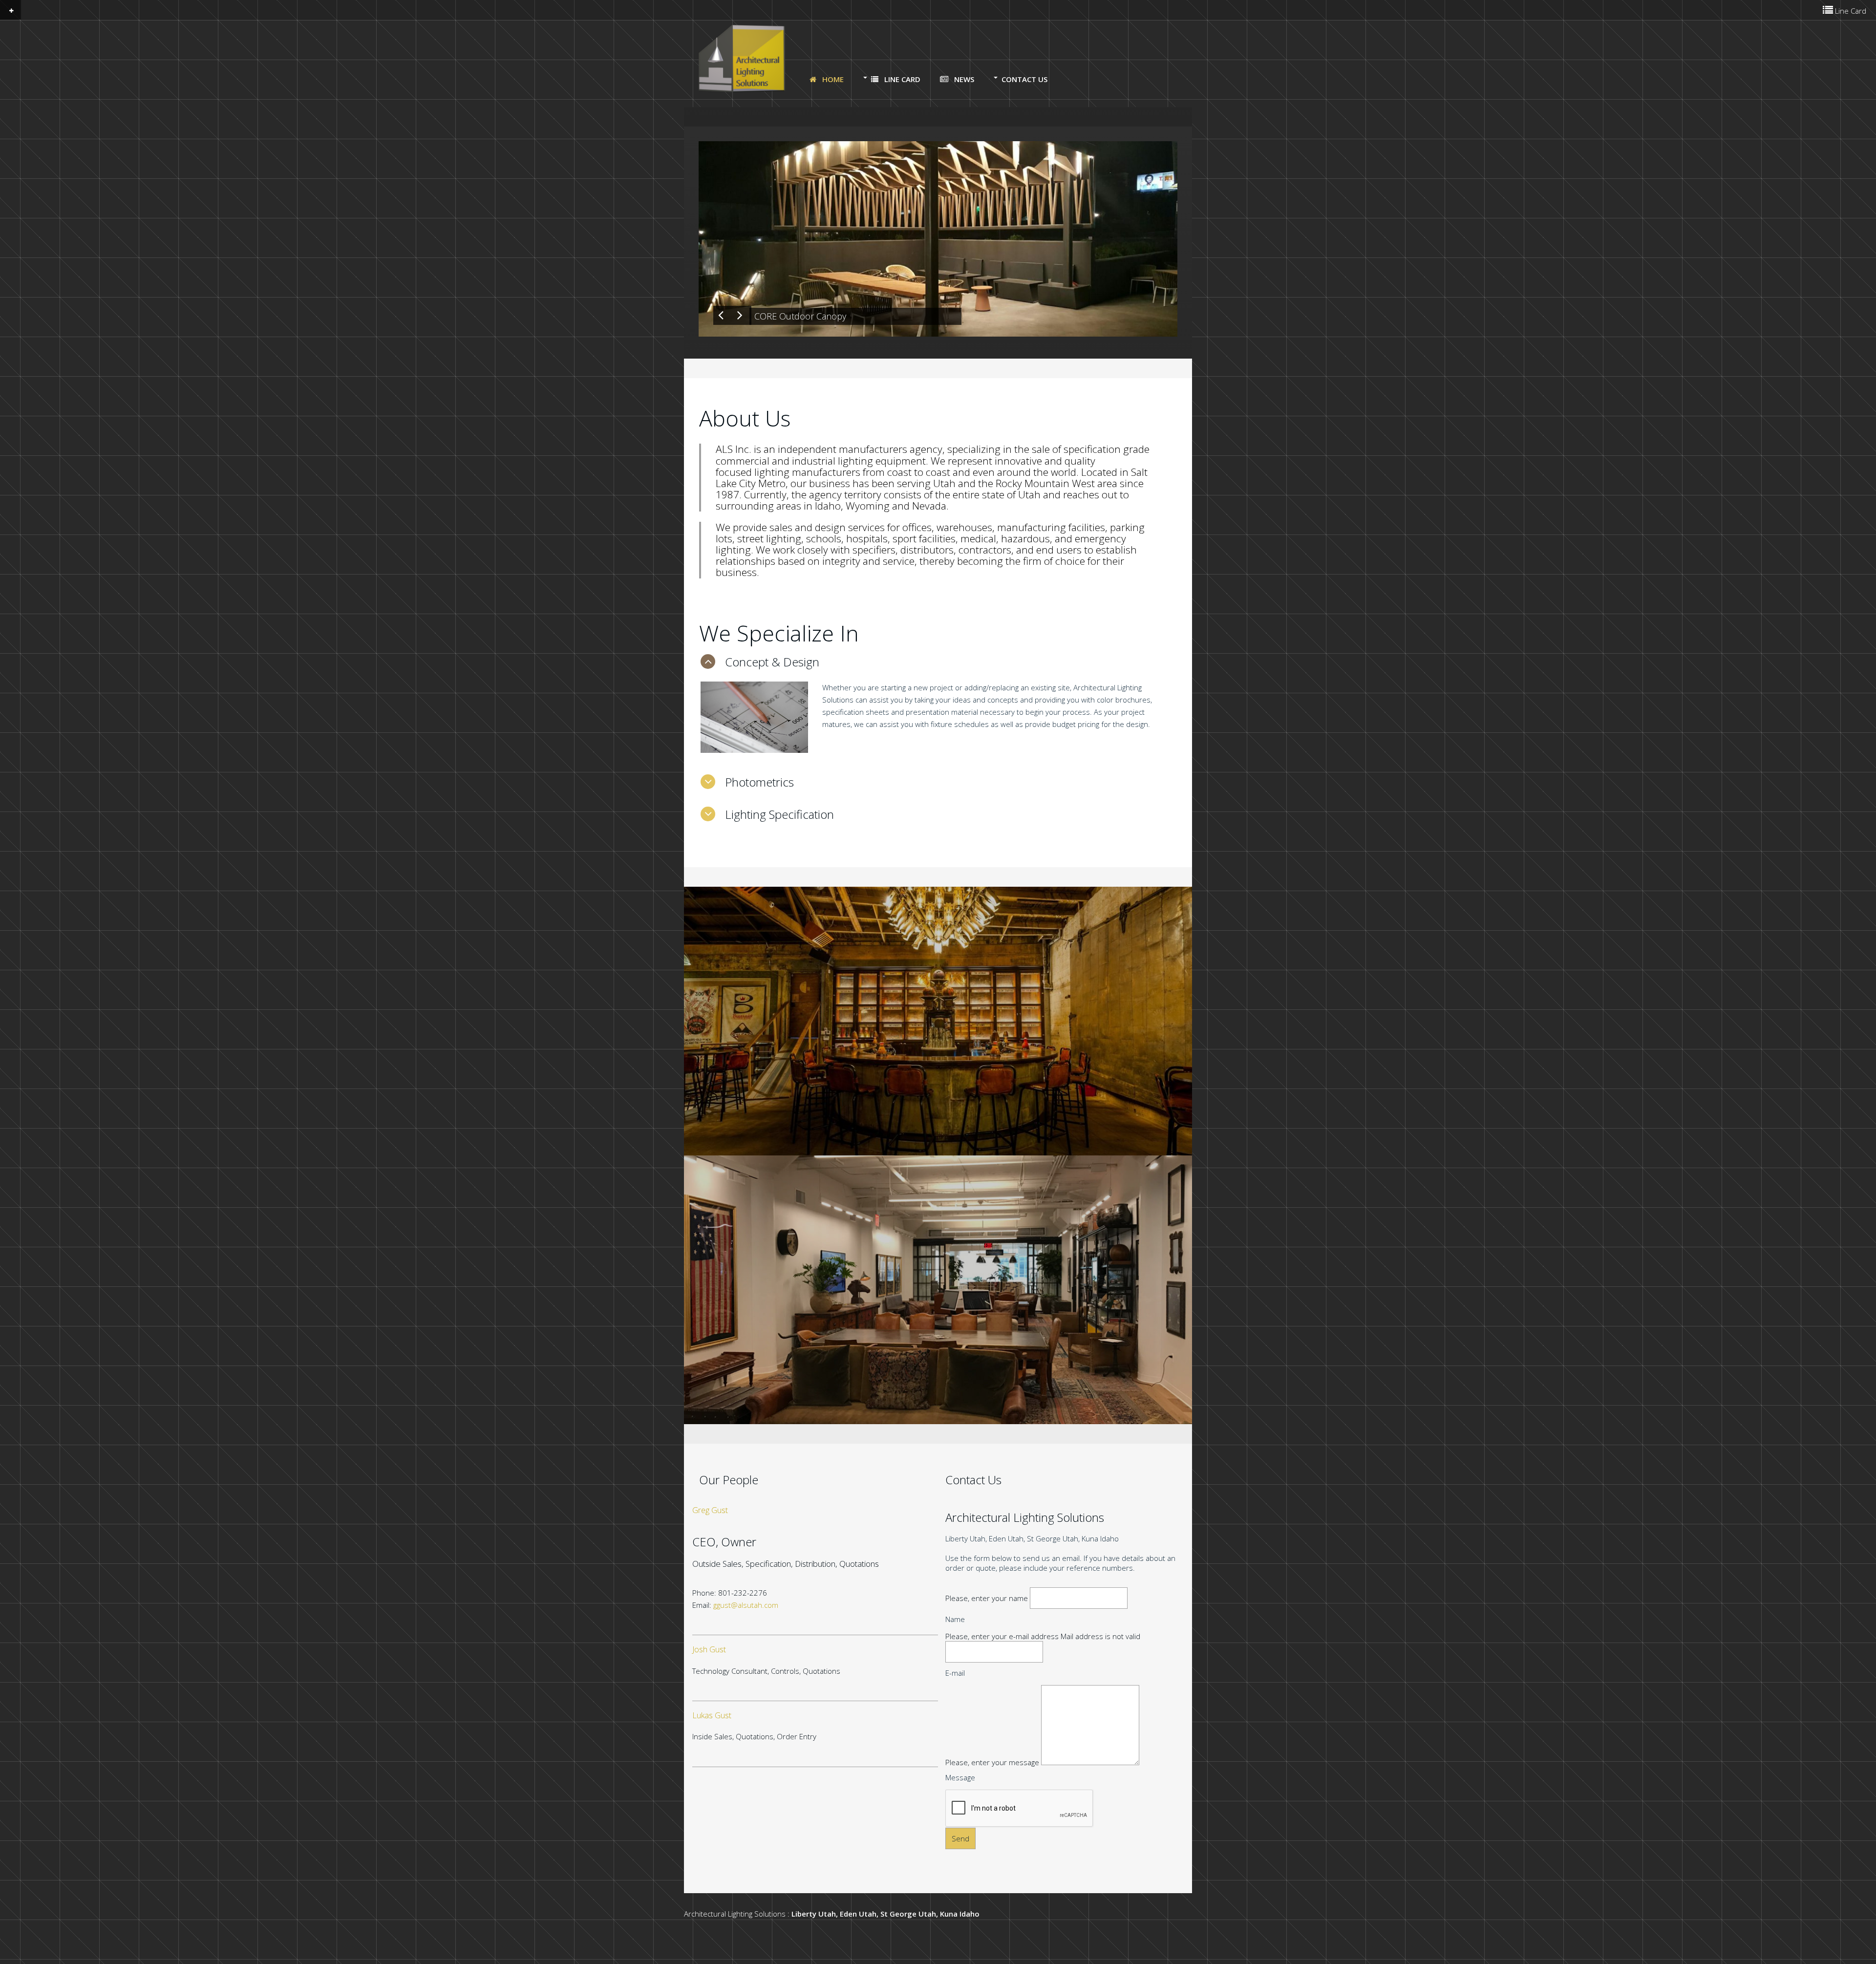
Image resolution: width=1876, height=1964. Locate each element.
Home (832, 79)
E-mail (955, 1673)
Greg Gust (710, 1510)
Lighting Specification (779, 814)
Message (960, 1777)
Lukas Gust (712, 1716)
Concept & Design (772, 662)
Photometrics (759, 782)
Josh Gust (709, 1650)
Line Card (901, 79)
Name (955, 1619)
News (963, 79)
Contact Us (1024, 79)
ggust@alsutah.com (746, 1605)
